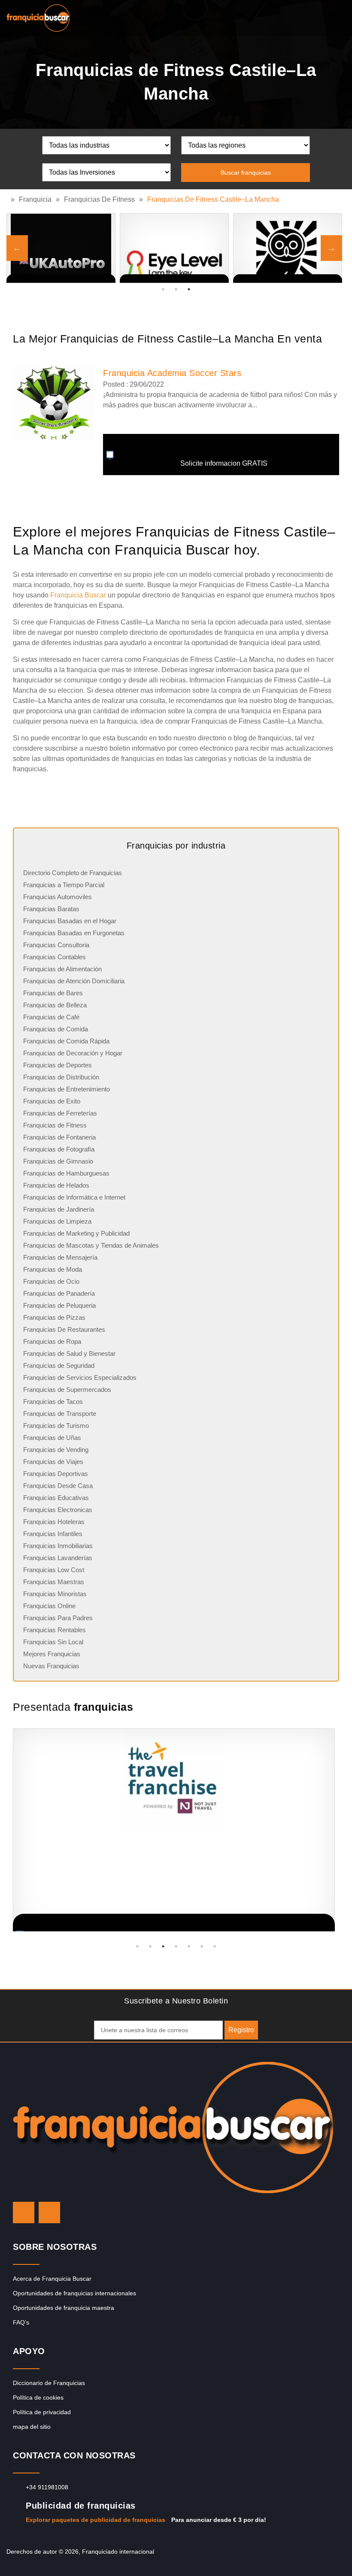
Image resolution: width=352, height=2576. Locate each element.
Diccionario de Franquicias (49, 2383)
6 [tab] (202, 1946)
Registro (241, 2030)
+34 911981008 (47, 2487)
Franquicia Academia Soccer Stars (172, 373)
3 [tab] (189, 289)
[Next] (331, 248)
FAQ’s (21, 2322)
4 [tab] (176, 1946)
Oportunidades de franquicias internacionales (74, 2293)
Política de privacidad (42, 2412)
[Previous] (17, 248)
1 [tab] (163, 289)
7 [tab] (215, 1946)
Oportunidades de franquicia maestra (64, 2308)
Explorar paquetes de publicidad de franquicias (96, 2520)
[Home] (9, 199)
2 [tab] (176, 289)
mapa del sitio (32, 2427)
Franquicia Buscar (78, 595)
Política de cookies (38, 2397)
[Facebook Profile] (49, 2212)
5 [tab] (189, 1946)
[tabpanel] (288, 248)
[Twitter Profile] (24, 2212)
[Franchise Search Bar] (318, 16)
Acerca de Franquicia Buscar (52, 2279)
